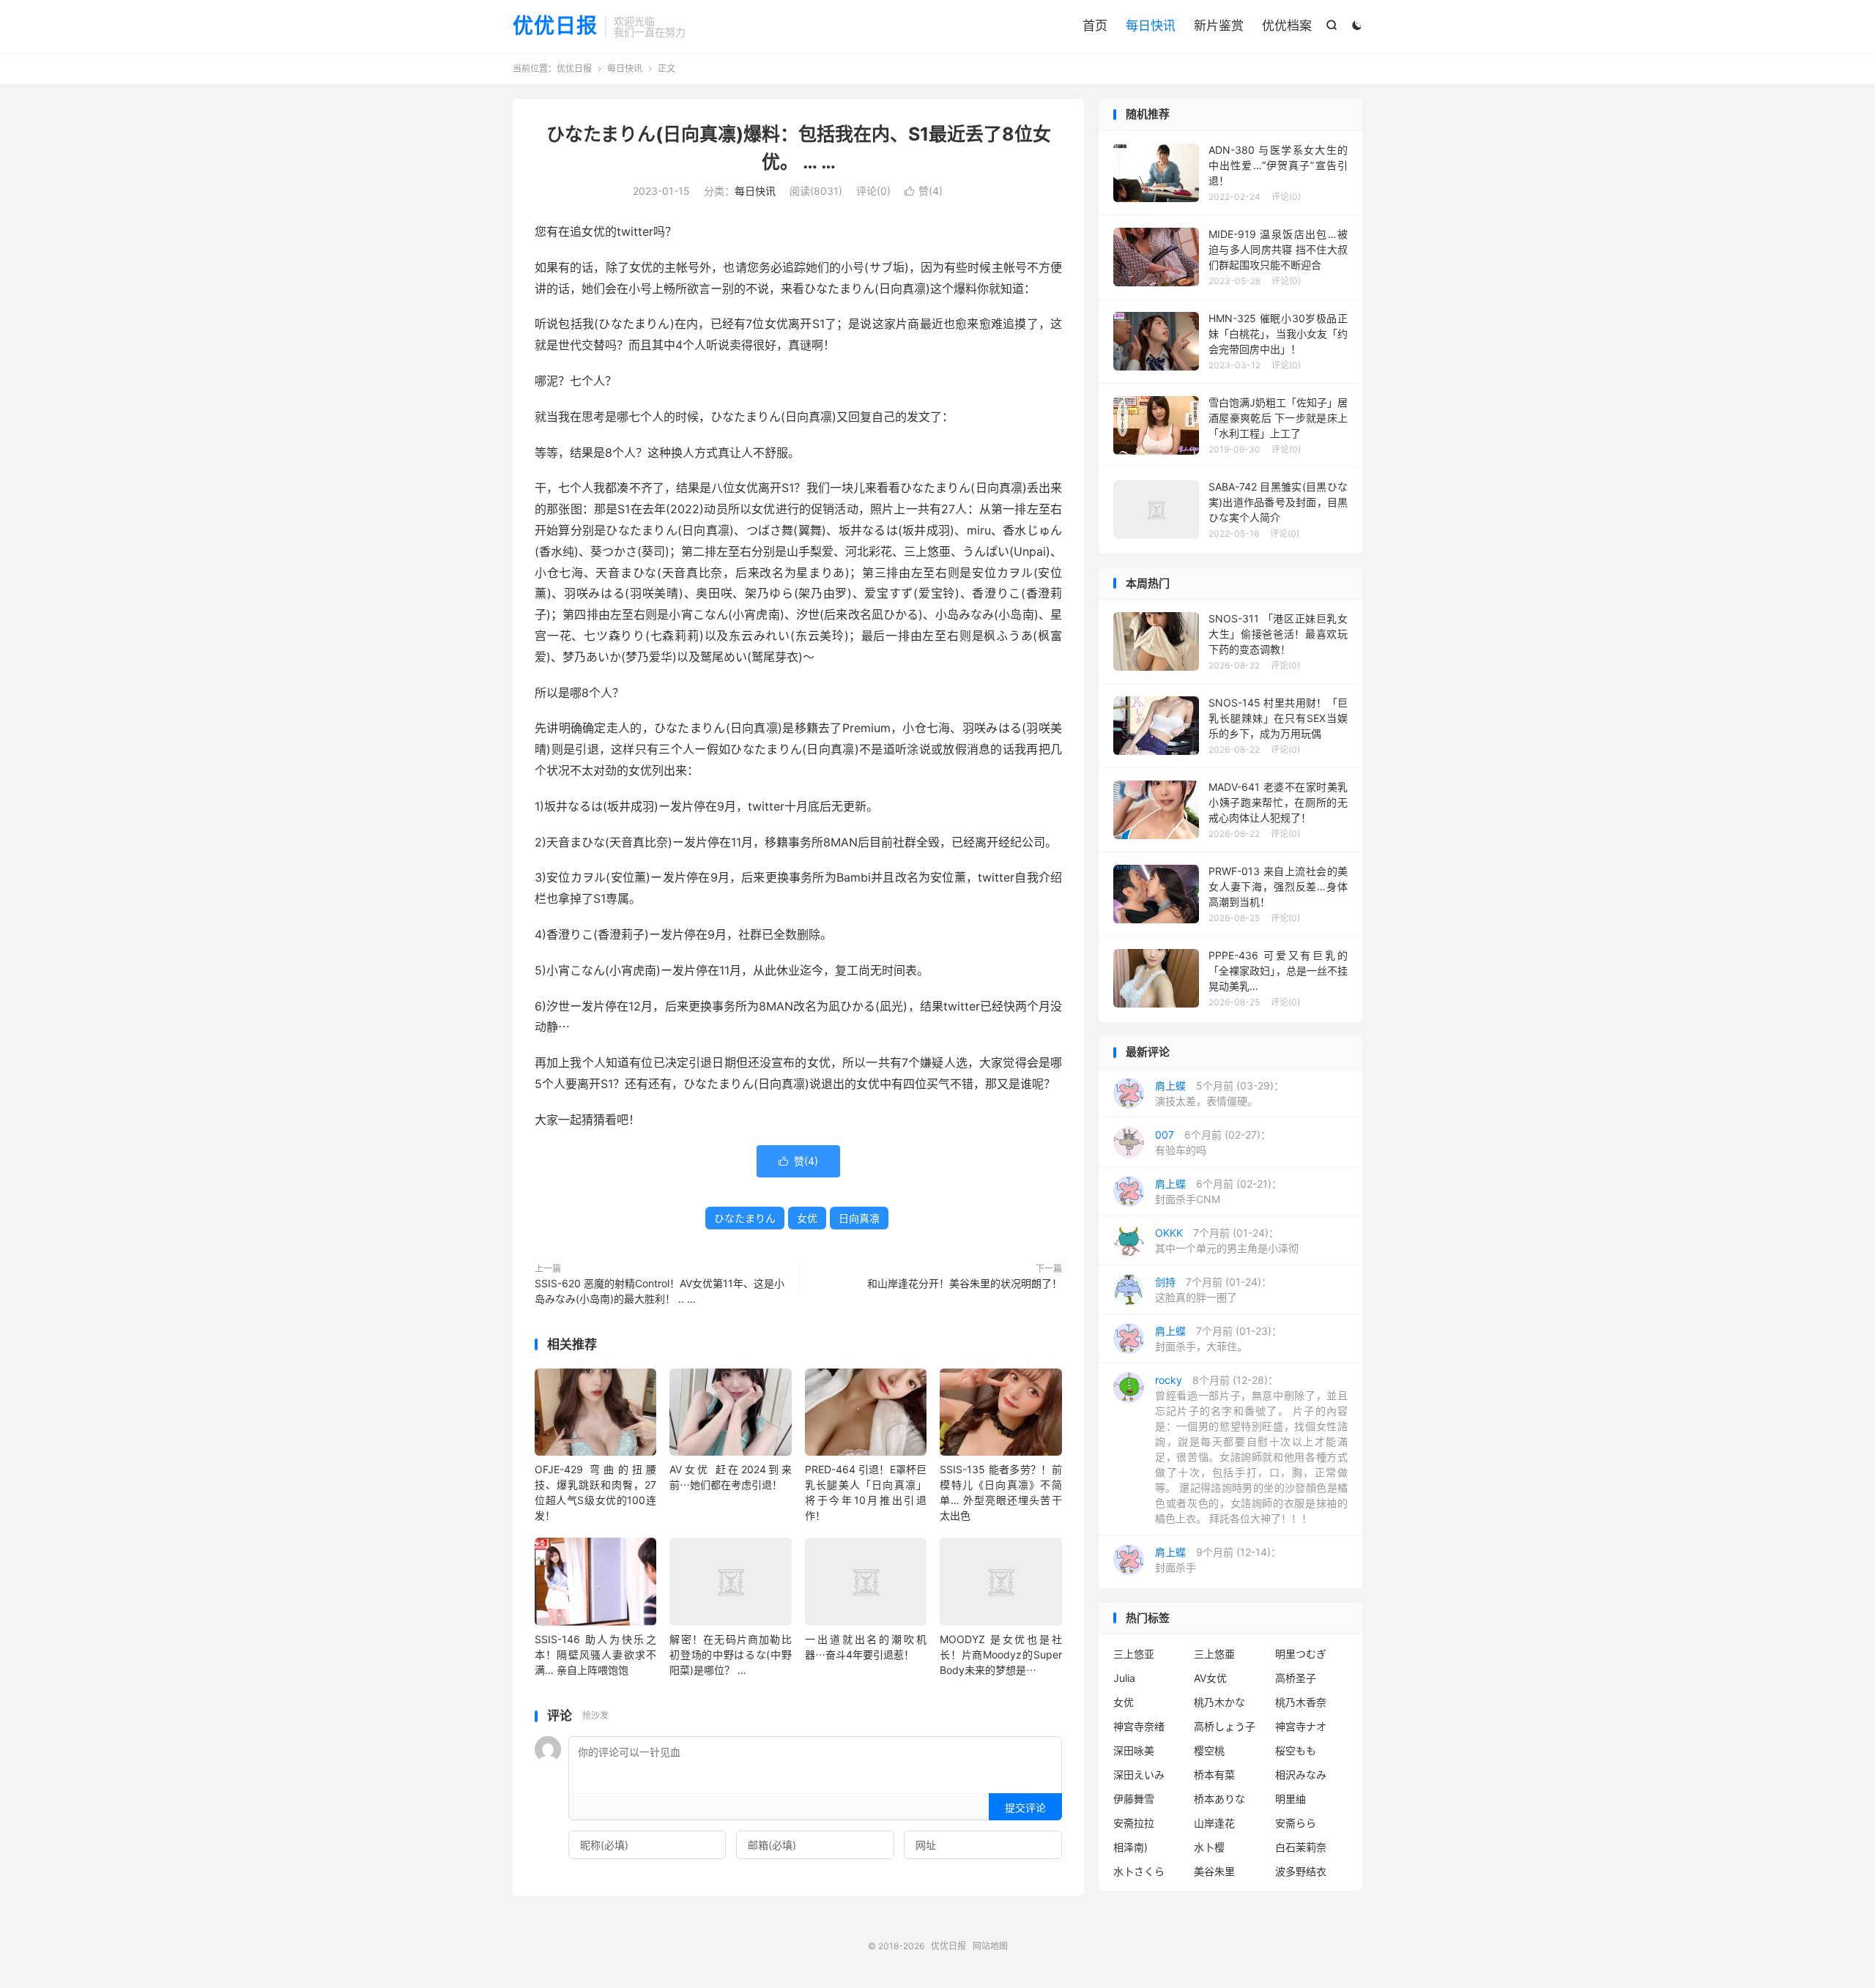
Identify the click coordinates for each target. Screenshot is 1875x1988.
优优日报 (555, 26)
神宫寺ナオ (1301, 1726)
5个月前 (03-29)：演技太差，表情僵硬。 (1219, 1093)
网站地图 (990, 1946)
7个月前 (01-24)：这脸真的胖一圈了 (1213, 1289)
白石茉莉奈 (1301, 1847)
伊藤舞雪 (1134, 1799)
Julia (1124, 1678)
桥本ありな (1219, 1799)
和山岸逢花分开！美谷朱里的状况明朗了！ (965, 1283)
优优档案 (1287, 26)
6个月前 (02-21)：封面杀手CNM (1218, 1191)
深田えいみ (1139, 1775)
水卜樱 (1209, 1847)
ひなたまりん (745, 1218)
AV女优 (1210, 1678)
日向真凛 (859, 1218)
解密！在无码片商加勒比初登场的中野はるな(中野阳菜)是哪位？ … (730, 1654)
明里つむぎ (1301, 1654)
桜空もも (1296, 1750)
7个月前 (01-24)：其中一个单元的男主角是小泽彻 (1227, 1240)
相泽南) (1130, 1847)
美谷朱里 (1214, 1871)
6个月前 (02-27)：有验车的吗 (1213, 1142)
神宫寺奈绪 (1139, 1726)
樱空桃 (1209, 1750)
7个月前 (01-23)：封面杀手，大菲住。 (1218, 1339)
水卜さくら (1139, 1871)
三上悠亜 (1214, 1654)
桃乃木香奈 (1301, 1702)
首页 (1095, 26)
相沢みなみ (1301, 1775)
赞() (924, 191)
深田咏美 (1134, 1750)
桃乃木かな (1219, 1702)
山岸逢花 (1214, 1823)
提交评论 (1025, 1808)
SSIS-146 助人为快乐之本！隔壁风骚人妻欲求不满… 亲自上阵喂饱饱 (595, 1654)
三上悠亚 (1134, 1654)
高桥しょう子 (1225, 1726)
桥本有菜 (1214, 1775)
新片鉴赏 (1219, 26)
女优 (807, 1218)
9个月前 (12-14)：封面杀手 (1218, 1560)
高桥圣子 (1296, 1678)
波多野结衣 (1301, 1871)
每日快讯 (1151, 26)
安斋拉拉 (1134, 1823)
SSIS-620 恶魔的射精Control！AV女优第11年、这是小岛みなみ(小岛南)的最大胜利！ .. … (660, 1291)
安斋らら (1296, 1823)
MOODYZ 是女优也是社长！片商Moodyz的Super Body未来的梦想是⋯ (1000, 1654)
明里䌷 (1291, 1799)
